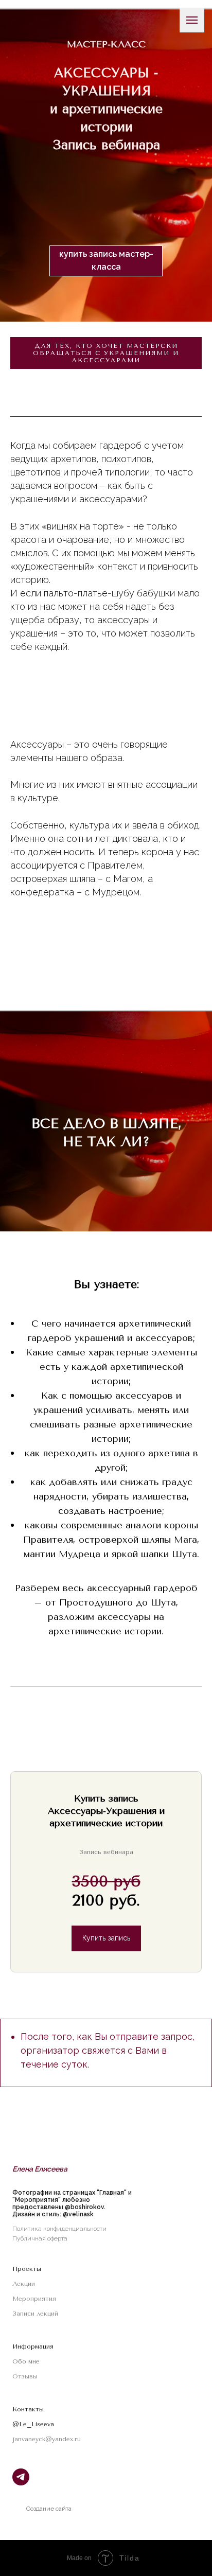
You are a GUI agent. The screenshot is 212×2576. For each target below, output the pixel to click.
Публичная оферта (40, 2238)
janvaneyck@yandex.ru (47, 2439)
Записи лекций (35, 2314)
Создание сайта (49, 2509)
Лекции (24, 2284)
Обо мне (26, 2361)
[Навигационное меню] (192, 20)
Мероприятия (34, 2299)
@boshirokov (84, 2207)
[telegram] (21, 2483)
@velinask (78, 2214)
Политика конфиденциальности (59, 2229)
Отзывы (25, 2376)
